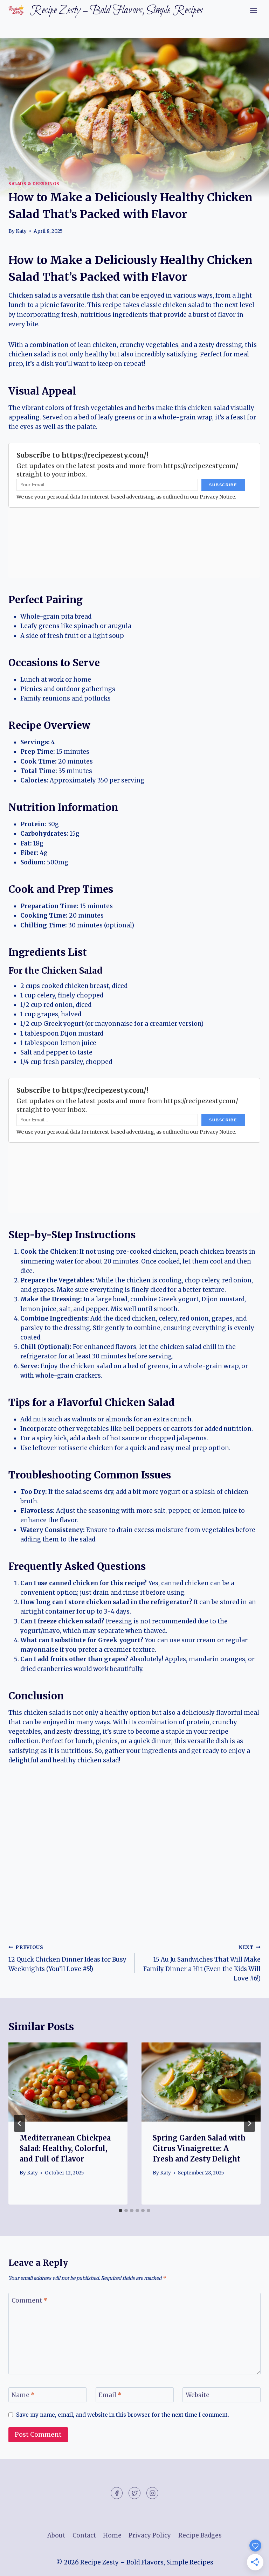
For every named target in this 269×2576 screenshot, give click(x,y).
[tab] (120, 2211)
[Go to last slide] (20, 2123)
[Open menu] (253, 10)
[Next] (249, 2123)
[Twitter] (134, 2493)
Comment (29, 2300)
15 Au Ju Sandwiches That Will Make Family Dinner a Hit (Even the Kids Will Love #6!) (202, 1963)
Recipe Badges (200, 2535)
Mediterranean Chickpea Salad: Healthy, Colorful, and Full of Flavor (65, 2148)
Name (23, 2395)
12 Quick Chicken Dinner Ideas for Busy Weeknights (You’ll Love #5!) (67, 1959)
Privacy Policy (150, 2535)
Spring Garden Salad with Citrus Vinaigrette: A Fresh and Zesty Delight (199, 2148)
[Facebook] (117, 2493)
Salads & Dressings (34, 184)
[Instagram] (152, 2493)
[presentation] (68, 2082)
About (56, 2535)
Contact (84, 2535)
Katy (21, 231)
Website (198, 2395)
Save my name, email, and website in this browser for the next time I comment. (123, 2415)
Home (112, 2535)
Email (110, 2395)
